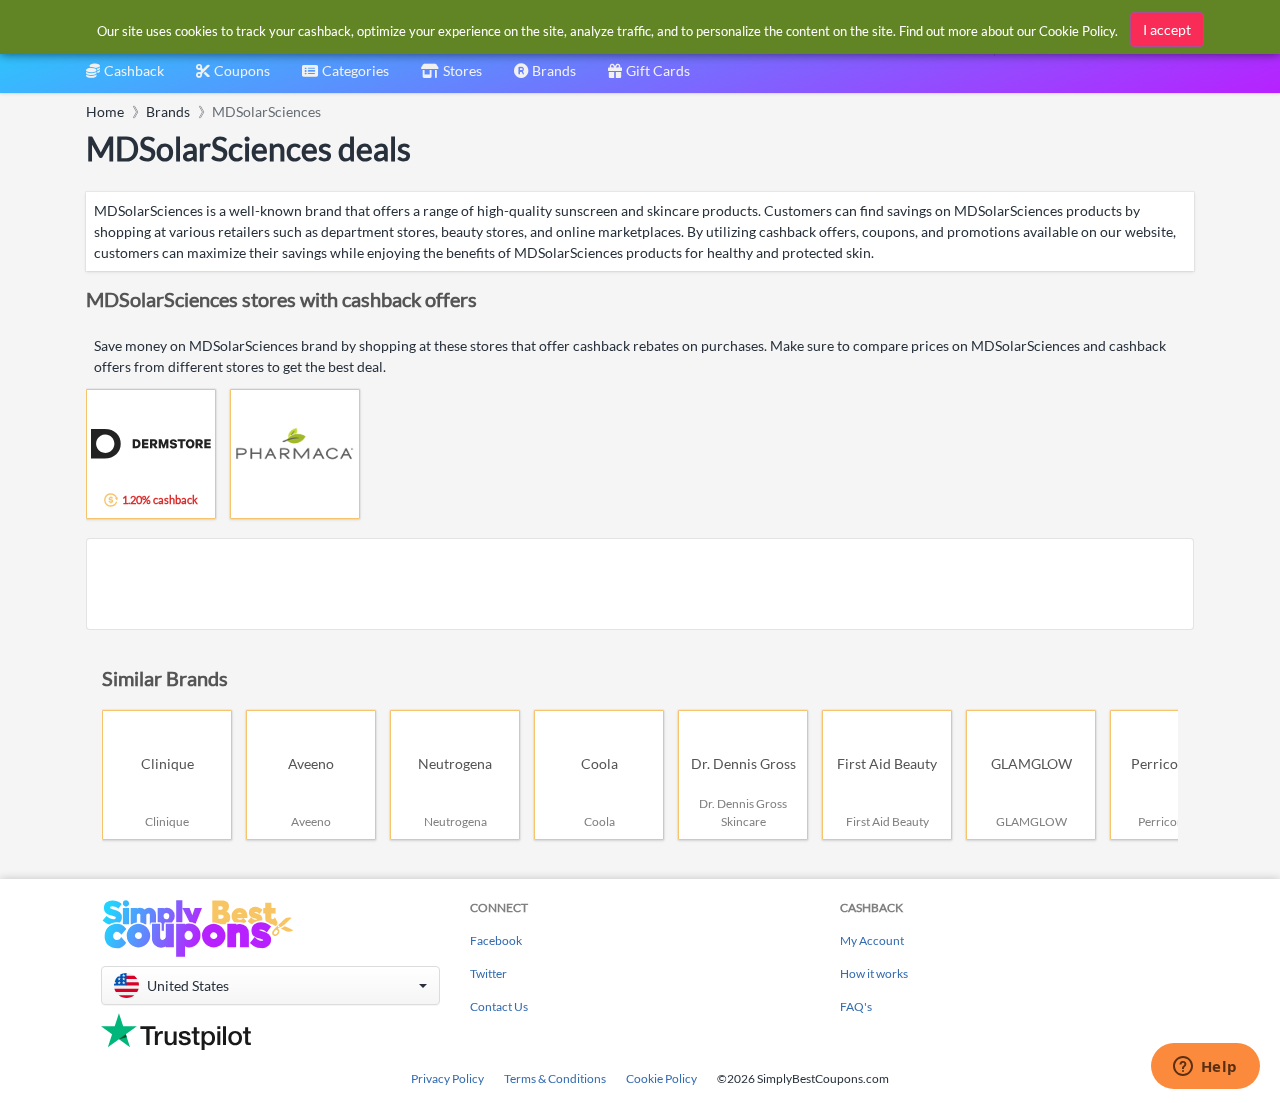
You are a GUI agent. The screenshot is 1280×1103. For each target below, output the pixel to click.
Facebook (496, 940)
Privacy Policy (447, 1078)
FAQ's (856, 1006)
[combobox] (345, 77)
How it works (874, 973)
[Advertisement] (640, 584)
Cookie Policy (661, 1078)
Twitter (488, 973)
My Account (872, 940)
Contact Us (499, 1006)
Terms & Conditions (555, 1078)
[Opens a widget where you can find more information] (1205, 1068)
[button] (270, 985)
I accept (1167, 29)
